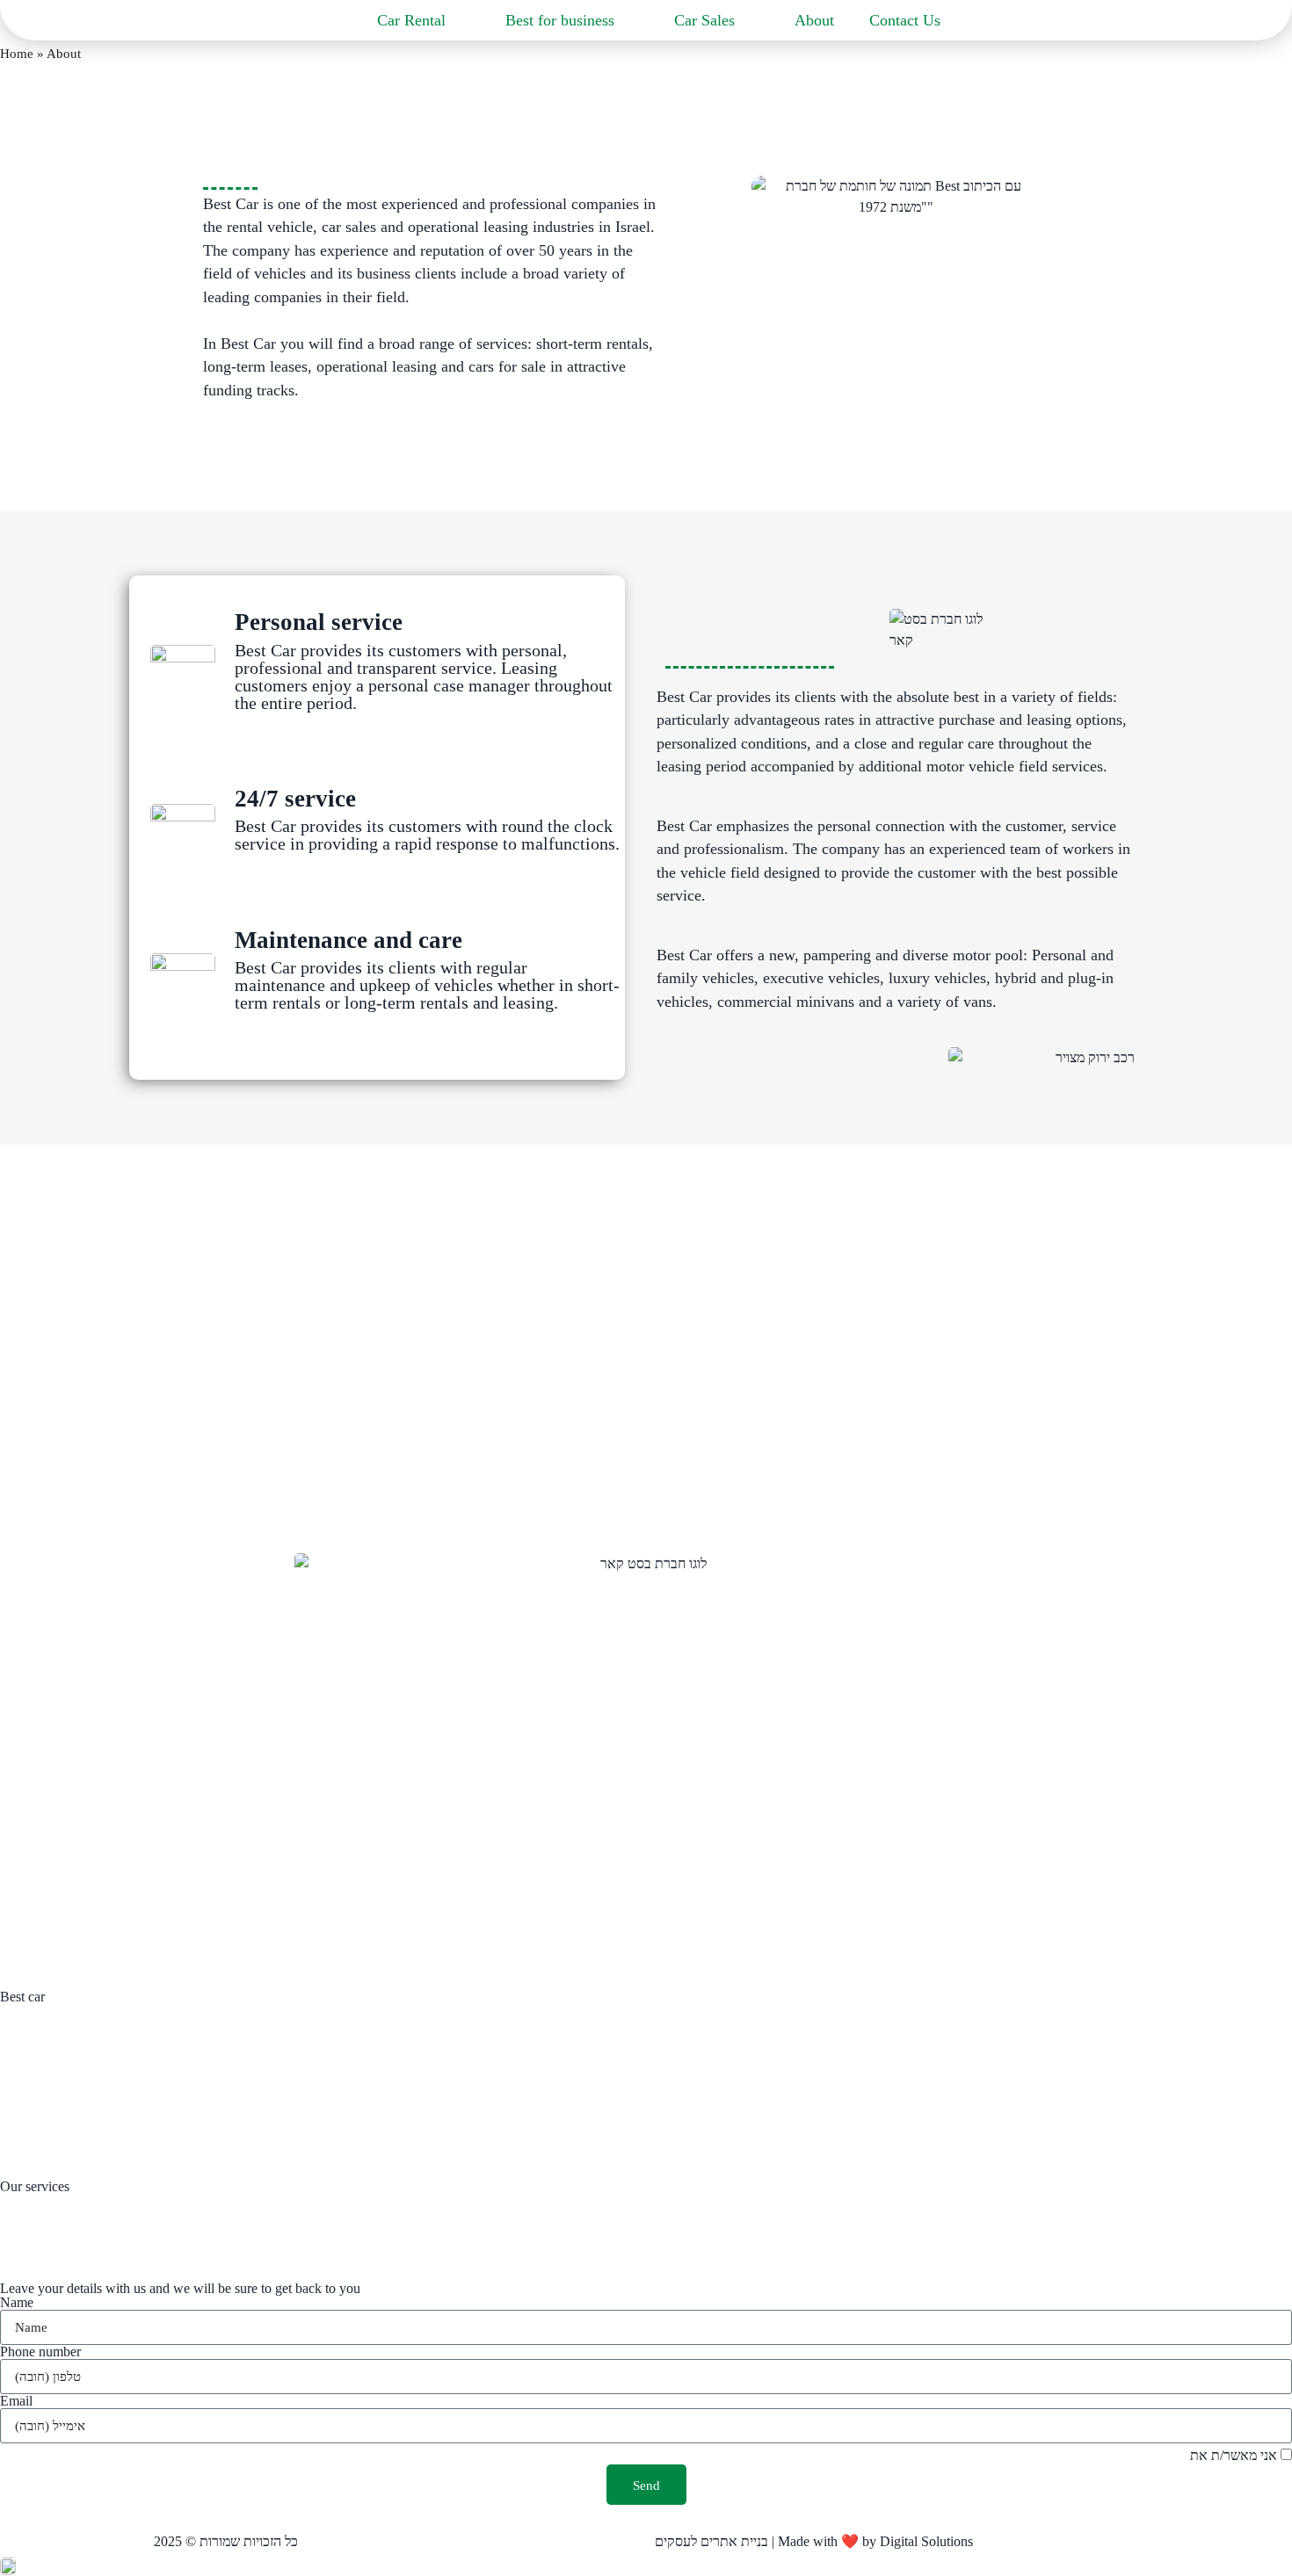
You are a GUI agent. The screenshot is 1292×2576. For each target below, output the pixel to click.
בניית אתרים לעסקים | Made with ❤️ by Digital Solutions (814, 2541)
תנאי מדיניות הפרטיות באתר (1110, 2455)
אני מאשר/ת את (1157, 2456)
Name (17, 2303)
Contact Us (905, 20)
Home (17, 54)
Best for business (560, 20)
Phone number (40, 2352)
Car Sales (704, 20)
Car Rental (411, 20)
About (814, 20)
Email (16, 2401)
